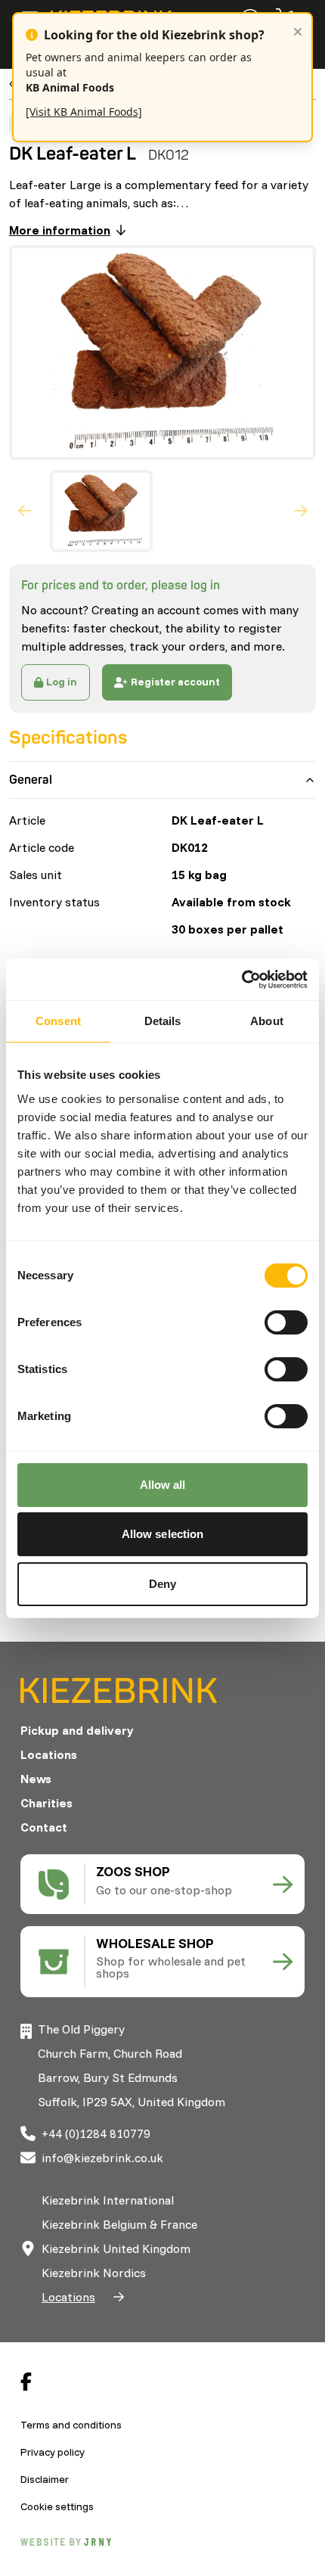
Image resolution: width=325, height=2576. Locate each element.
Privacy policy (53, 2452)
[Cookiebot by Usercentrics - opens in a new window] (241, 980)
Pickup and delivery (77, 1730)
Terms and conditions (71, 2425)
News (36, 1779)
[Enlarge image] (156, 353)
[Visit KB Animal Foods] (84, 112)
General (31, 780)
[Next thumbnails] (301, 511)
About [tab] (267, 1021)
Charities (46, 1803)
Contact (44, 1827)
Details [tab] (163, 1021)
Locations (49, 1754)
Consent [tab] (58, 1021)
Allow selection (163, 1534)
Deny (162, 1584)
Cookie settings (57, 2506)
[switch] (286, 1322)
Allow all (163, 1485)
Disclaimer (45, 2479)
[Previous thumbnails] (25, 511)
